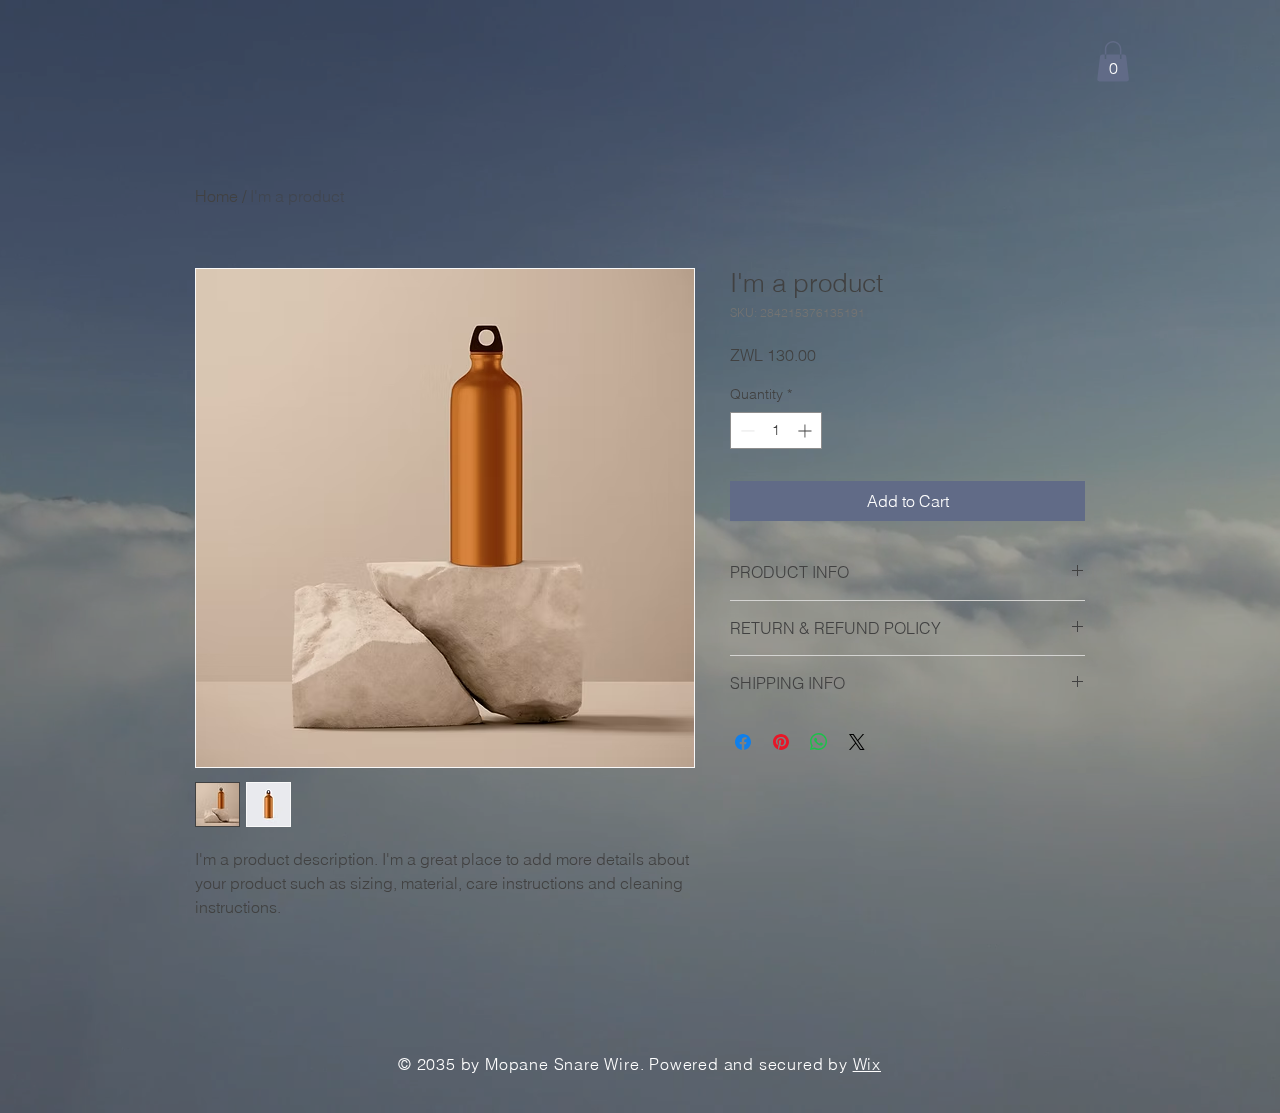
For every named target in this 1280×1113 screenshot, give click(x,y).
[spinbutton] (776, 430)
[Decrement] (745, 430)
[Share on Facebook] (743, 742)
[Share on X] (857, 742)
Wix (867, 1064)
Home (216, 196)
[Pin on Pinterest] (781, 742)
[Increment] (806, 430)
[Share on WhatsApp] (819, 742)
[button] (1113, 61)
